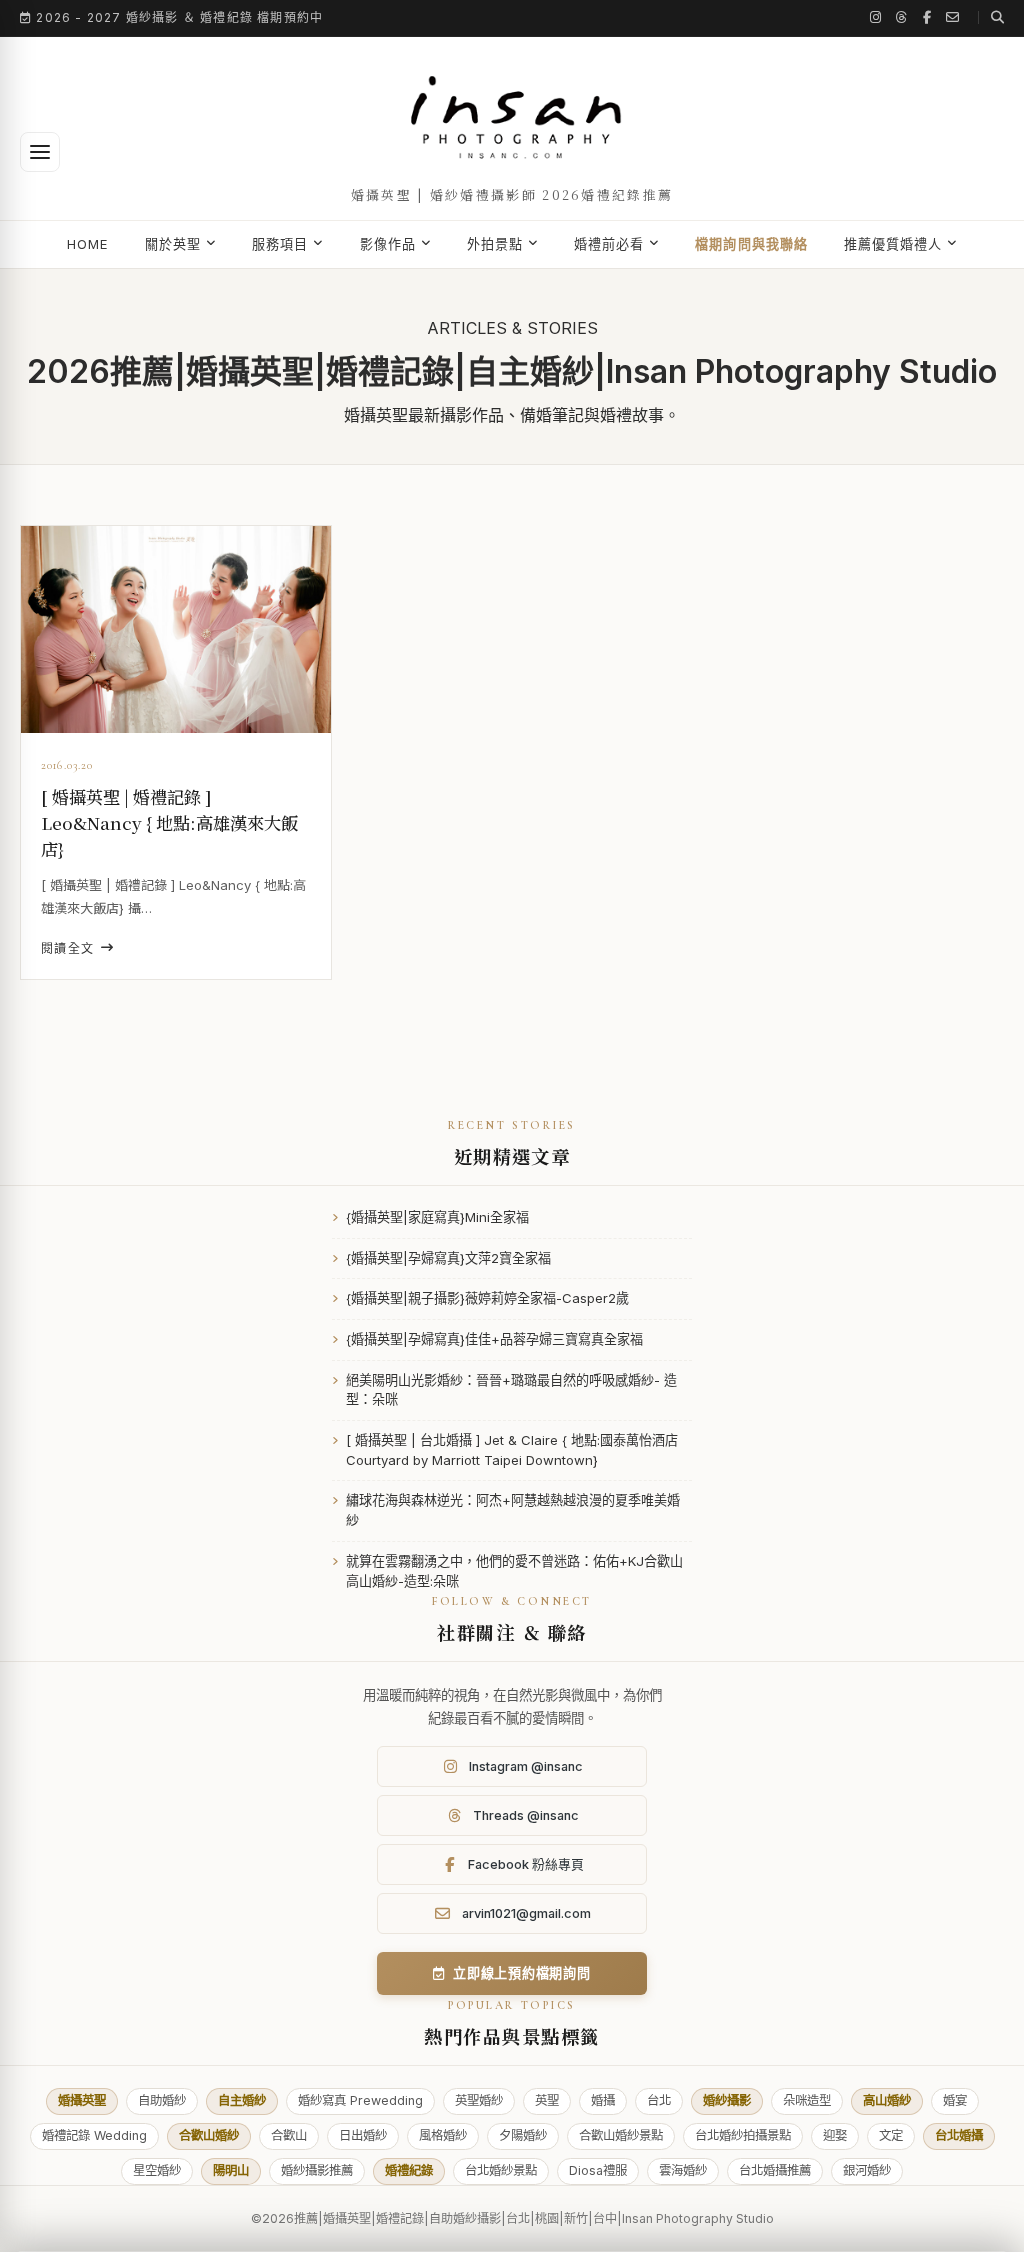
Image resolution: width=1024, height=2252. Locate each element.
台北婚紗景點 (501, 2170)
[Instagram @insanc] (876, 17)
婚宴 (955, 2100)
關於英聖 (173, 244)
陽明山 (231, 2170)
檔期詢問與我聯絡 (751, 244)
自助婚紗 (162, 2100)
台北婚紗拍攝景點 (743, 2135)
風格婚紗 (443, 2135)
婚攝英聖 (82, 2100)
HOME (88, 244)
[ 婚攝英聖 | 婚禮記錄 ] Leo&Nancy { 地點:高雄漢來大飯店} (169, 822)
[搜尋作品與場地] (991, 17)
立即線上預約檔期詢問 (522, 1973)
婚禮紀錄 (409, 2170)
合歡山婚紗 (209, 2135)
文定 (891, 2135)
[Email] (953, 17)
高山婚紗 (887, 2100)
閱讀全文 (68, 948)
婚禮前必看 (609, 244)
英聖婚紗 (479, 2100)
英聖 (547, 2100)
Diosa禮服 (598, 2170)
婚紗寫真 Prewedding (360, 2100)
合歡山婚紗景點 (621, 2135)
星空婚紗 (157, 2170)
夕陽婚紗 (523, 2135)
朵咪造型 (807, 2100)
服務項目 (280, 244)
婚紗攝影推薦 (317, 2170)
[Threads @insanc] (902, 17)
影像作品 (388, 244)
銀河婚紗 (867, 2170)
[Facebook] (927, 17)
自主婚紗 (242, 2100)
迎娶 (835, 2135)
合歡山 (289, 2135)
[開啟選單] (40, 152)
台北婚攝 (959, 2135)
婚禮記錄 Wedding (94, 2135)
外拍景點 (495, 244)
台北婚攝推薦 (775, 2170)
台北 (659, 2100)
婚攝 (603, 2100)
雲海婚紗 (683, 2170)
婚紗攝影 (727, 2100)
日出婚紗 (363, 2135)
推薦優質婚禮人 (893, 244)
